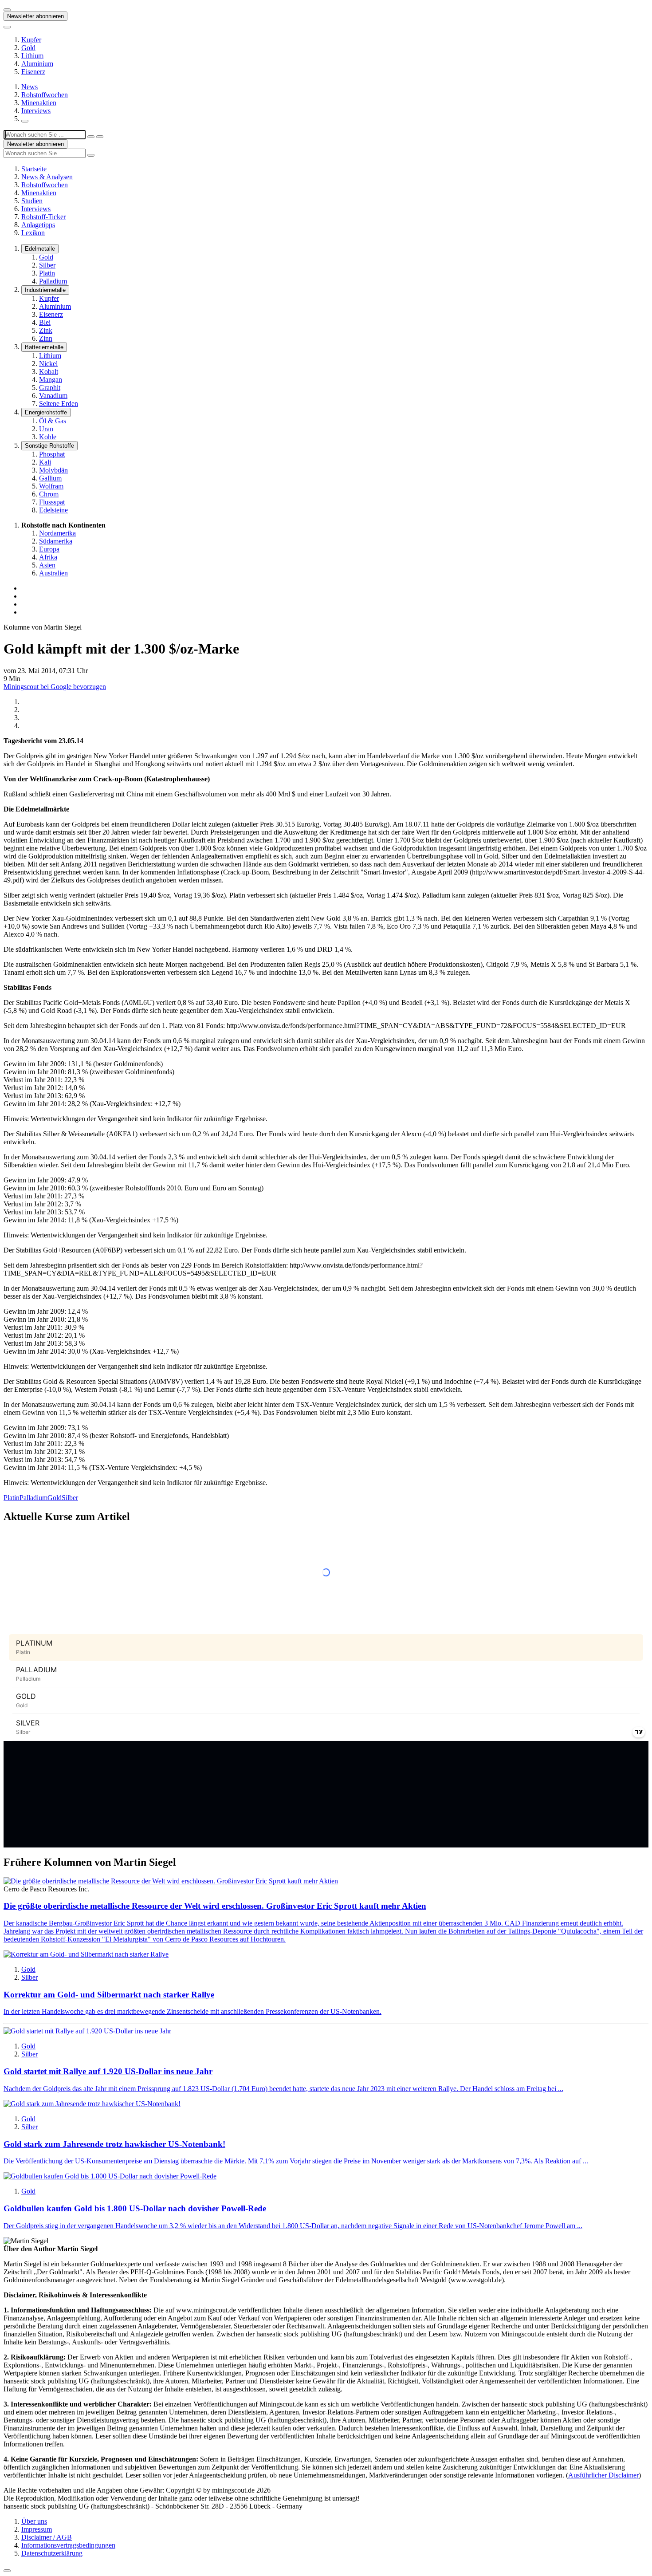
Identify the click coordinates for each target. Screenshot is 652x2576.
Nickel (48, 364)
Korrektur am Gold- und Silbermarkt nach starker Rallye (109, 1995)
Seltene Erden (59, 404)
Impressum (37, 2529)
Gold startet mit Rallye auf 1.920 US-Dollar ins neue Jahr (108, 2071)
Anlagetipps (38, 225)
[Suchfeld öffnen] (25, 121)
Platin (47, 273)
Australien (53, 573)
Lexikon (33, 233)
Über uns (34, 2521)
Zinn (46, 338)
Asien (47, 565)
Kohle (48, 437)
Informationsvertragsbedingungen (68, 2545)
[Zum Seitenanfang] (7, 2571)
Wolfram (51, 486)
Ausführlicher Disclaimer (603, 2475)
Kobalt (49, 372)
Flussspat (52, 502)
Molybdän (53, 470)
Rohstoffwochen (45, 95)
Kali (45, 462)
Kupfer (31, 40)
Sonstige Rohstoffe (49, 446)
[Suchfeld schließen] (91, 137)
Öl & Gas (53, 421)
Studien (32, 201)
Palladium (53, 281)
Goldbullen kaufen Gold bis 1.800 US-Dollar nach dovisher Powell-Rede (135, 2208)
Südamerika (56, 541)
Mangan (51, 380)
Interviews (36, 111)
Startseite (34, 169)
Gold (28, 48)
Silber (47, 265)
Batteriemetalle (44, 347)
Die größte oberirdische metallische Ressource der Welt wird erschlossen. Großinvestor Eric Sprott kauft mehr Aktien (215, 1906)
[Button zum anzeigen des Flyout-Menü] (7, 10)
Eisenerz (33, 72)
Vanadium (53, 396)
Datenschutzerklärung (52, 2553)
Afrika (48, 557)
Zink (46, 330)
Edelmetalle (40, 249)
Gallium (50, 478)
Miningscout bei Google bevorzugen (55, 687)
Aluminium (37, 64)
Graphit (50, 388)
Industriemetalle (45, 290)
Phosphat (52, 454)
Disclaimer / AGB (47, 2537)
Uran (46, 429)
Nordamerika (57, 533)
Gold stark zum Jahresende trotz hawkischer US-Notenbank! (114, 2144)
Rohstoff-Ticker (43, 217)
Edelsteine (53, 510)
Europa (49, 549)
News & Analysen (47, 177)
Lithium (32, 56)
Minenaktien (39, 103)
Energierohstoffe (46, 412)
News (29, 87)
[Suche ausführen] (100, 137)
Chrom (49, 494)
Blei (45, 322)
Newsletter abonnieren (35, 16)
